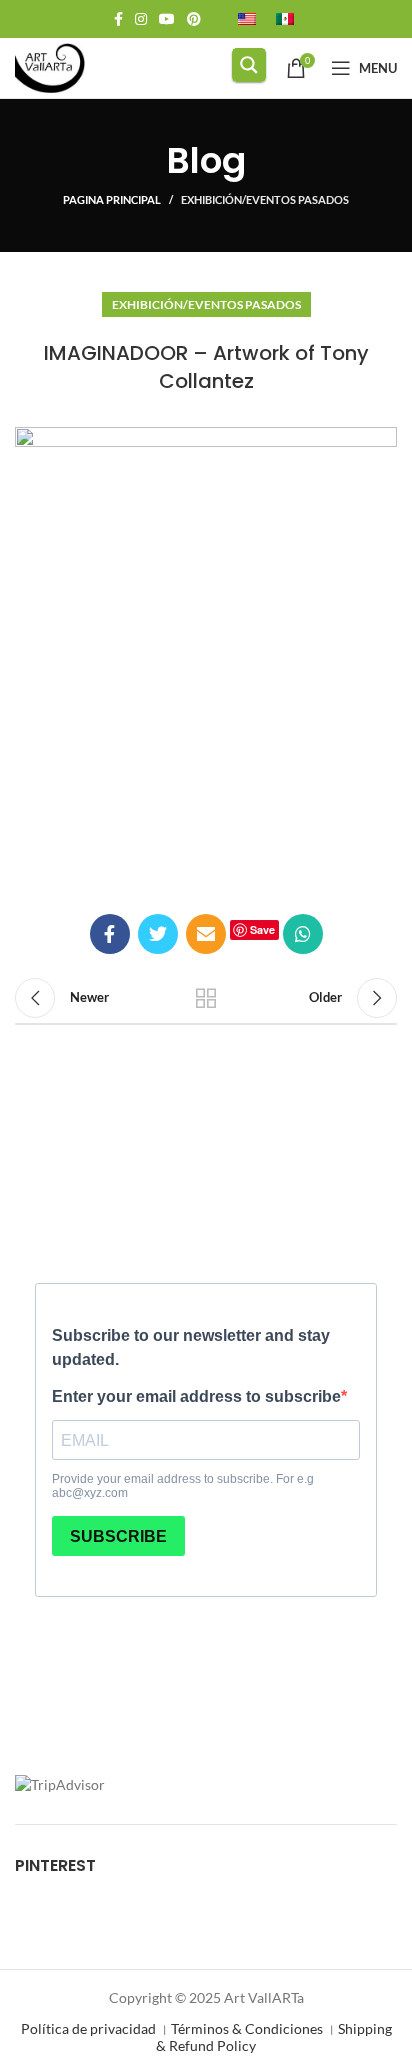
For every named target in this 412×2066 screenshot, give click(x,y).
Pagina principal (112, 199)
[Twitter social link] (158, 934)
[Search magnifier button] (249, 65)
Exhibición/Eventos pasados (265, 199)
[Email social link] (206, 934)
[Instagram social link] (141, 19)
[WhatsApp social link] (303, 934)
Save (262, 929)
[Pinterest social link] (194, 19)
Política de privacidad (88, 2028)
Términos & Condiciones (247, 2028)
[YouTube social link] (167, 19)
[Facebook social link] (118, 19)
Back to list (206, 998)
